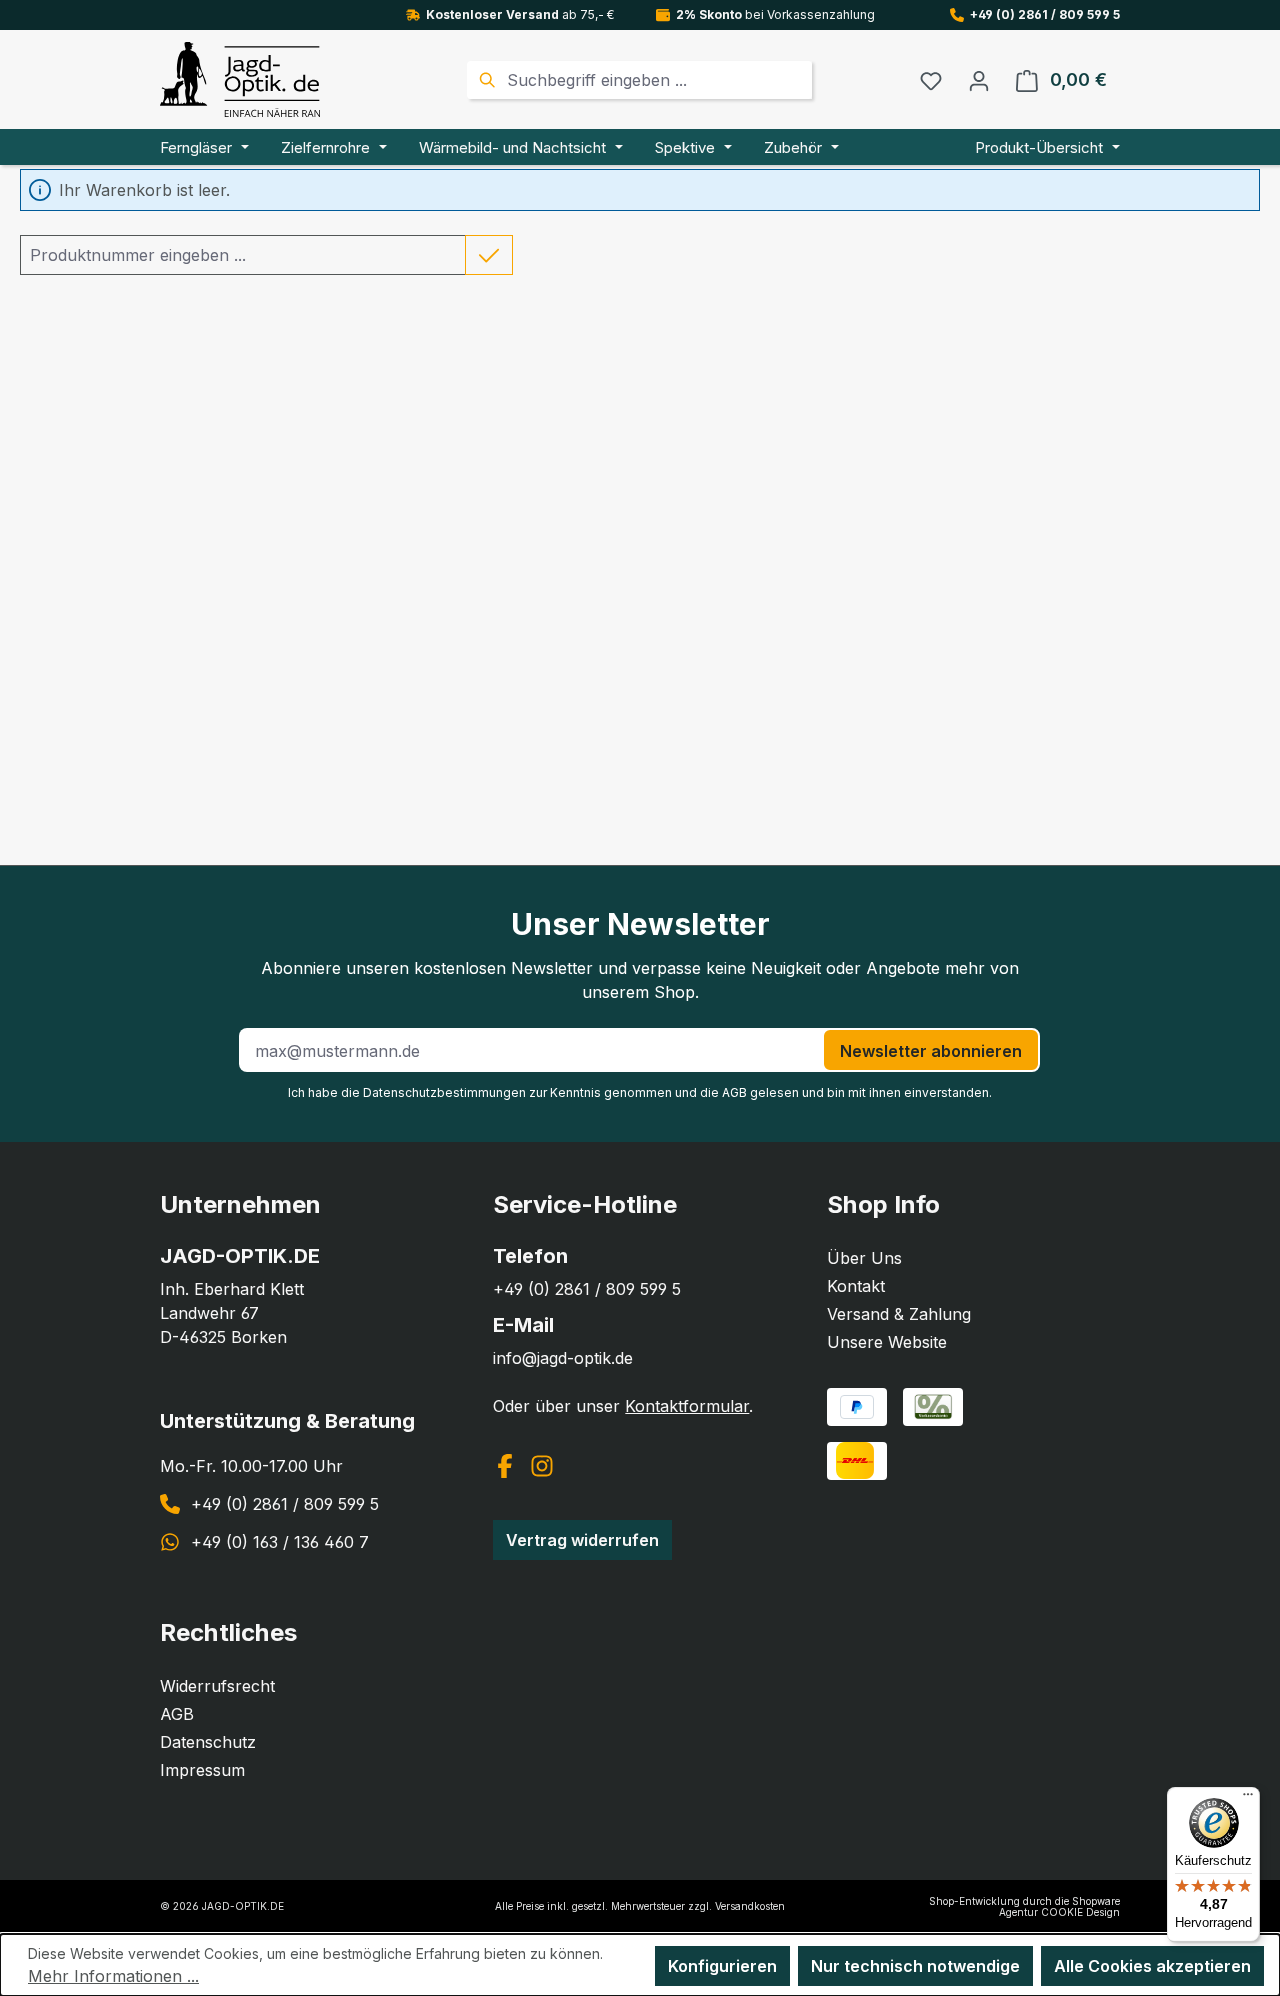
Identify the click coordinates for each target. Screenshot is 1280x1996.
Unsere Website (887, 1342)
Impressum (202, 1770)
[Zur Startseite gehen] (240, 79)
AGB (734, 1092)
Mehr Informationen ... (113, 1976)
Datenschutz (208, 1742)
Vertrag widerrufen (582, 1540)
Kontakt (856, 1286)
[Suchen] (484, 80)
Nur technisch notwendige (915, 1966)
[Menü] (1248, 1799)
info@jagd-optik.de (563, 1358)
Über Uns (864, 1258)
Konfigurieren (722, 1966)
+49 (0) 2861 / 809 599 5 (1045, 15)
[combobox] (657, 80)
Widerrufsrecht (217, 1686)
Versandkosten (750, 1906)
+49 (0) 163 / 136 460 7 (280, 1542)
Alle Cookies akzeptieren (1152, 1966)
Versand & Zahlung (899, 1314)
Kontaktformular (687, 1406)
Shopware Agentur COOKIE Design (1059, 1906)
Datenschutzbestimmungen (444, 1092)
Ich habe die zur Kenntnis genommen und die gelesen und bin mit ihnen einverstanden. (640, 1092)
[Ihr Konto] (979, 80)
